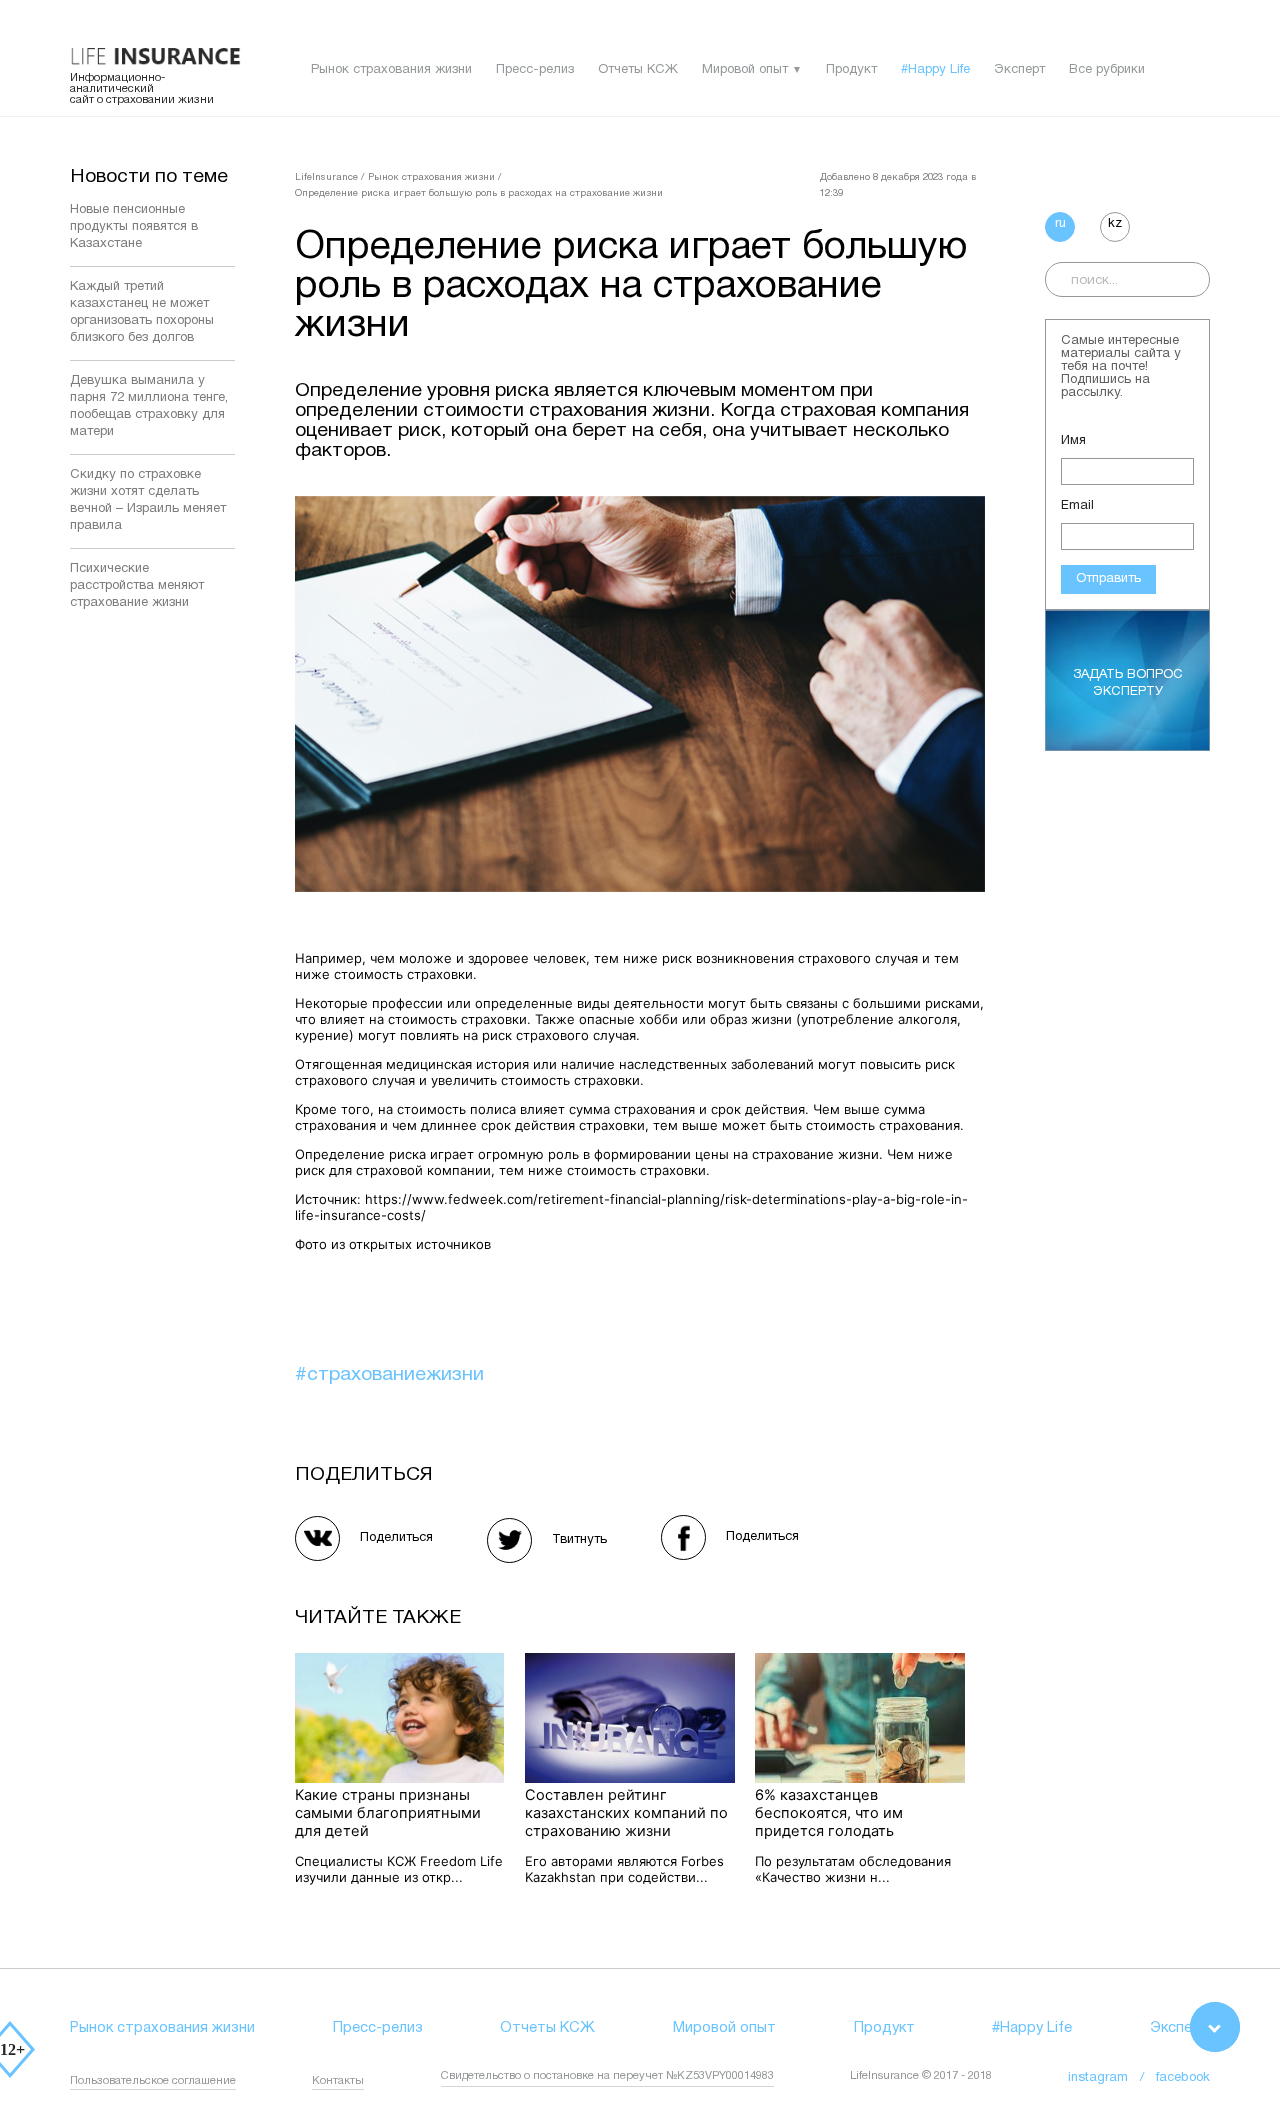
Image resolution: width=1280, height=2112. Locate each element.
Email (1077, 506)
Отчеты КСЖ (638, 70)
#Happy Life (935, 70)
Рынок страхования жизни (391, 70)
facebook (1183, 2078)
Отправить (1108, 579)
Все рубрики (1107, 70)
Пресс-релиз (535, 70)
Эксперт (1019, 70)
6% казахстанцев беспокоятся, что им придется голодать (829, 1813)
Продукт (851, 70)
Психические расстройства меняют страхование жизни (137, 586)
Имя (1073, 441)
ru (1060, 224)
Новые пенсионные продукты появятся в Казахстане (134, 227)
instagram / (1112, 2078)
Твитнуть (579, 1540)
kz (1115, 224)
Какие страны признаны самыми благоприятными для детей (388, 1813)
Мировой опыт (745, 70)
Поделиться (396, 1538)
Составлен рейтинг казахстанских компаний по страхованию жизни (626, 1813)
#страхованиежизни (389, 1375)
